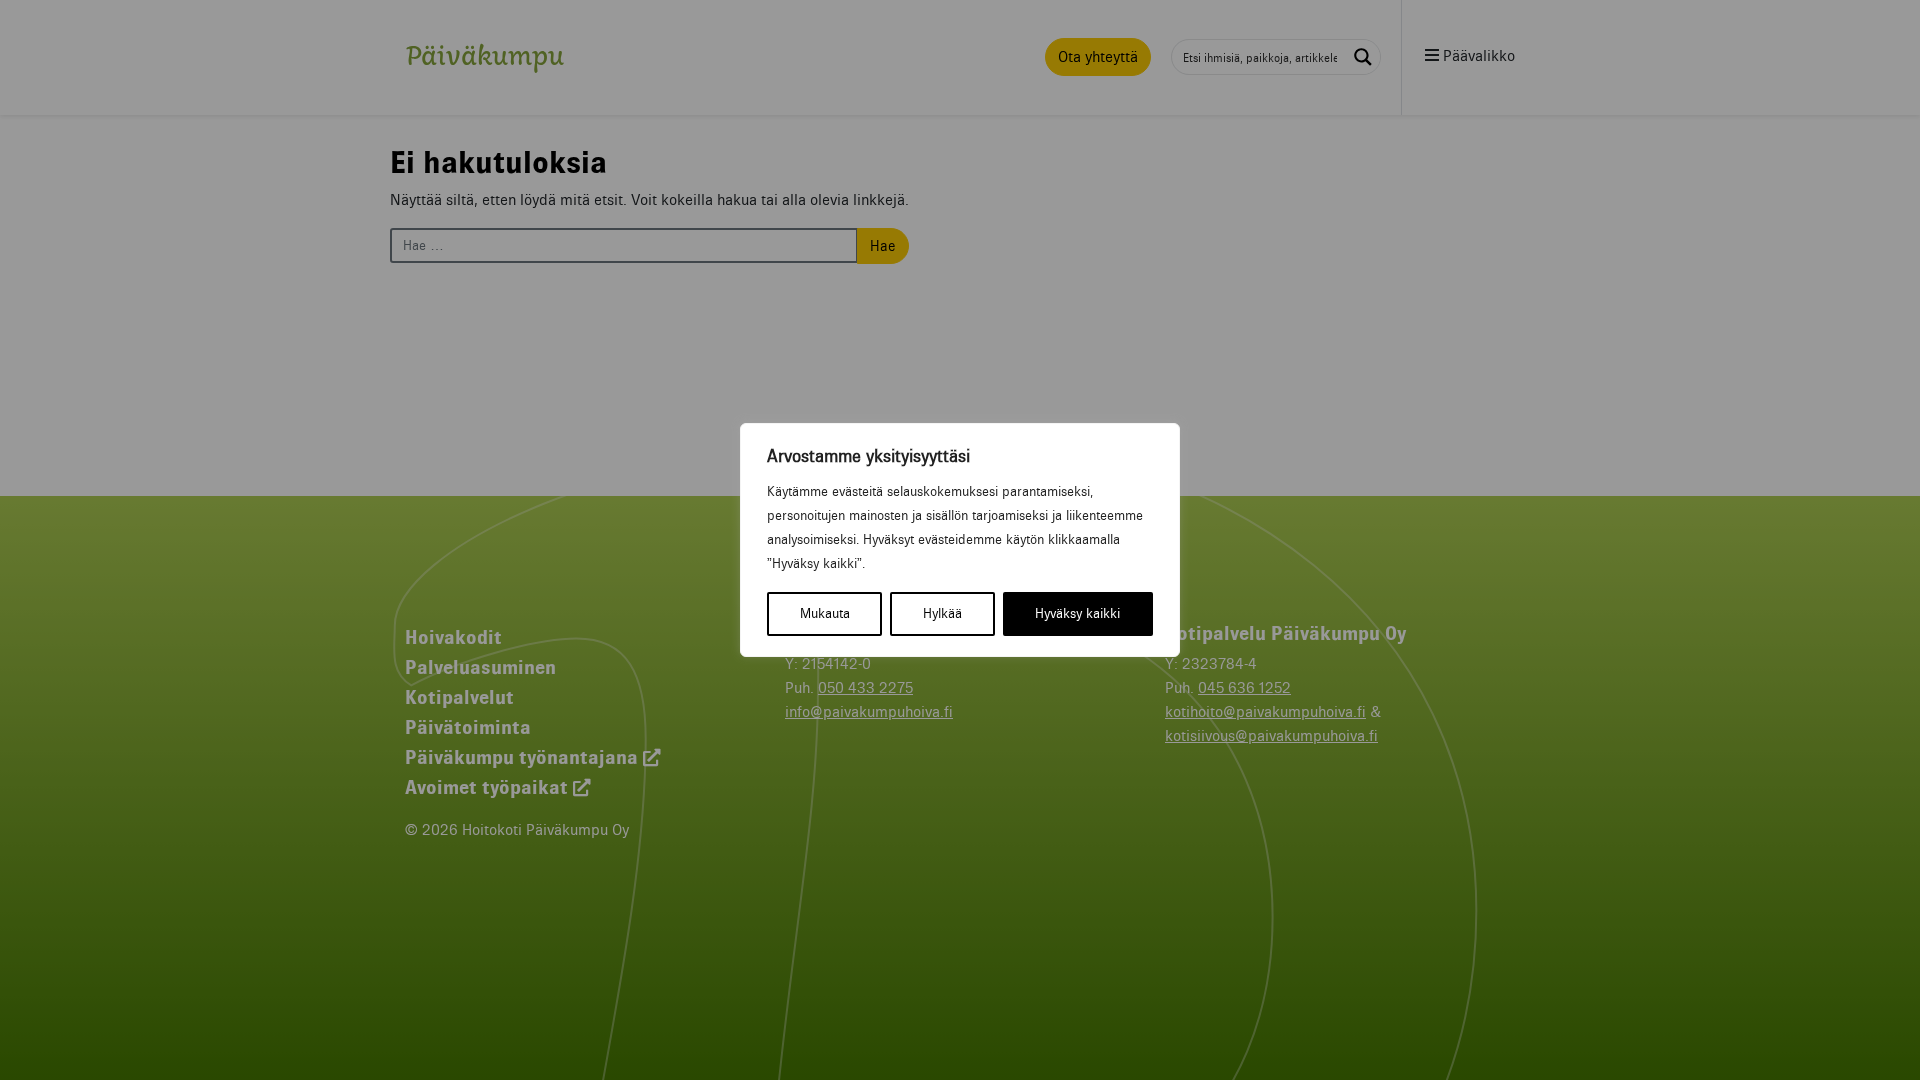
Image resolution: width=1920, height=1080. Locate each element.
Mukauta (825, 613)
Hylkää (942, 613)
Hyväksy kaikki (1077, 613)
